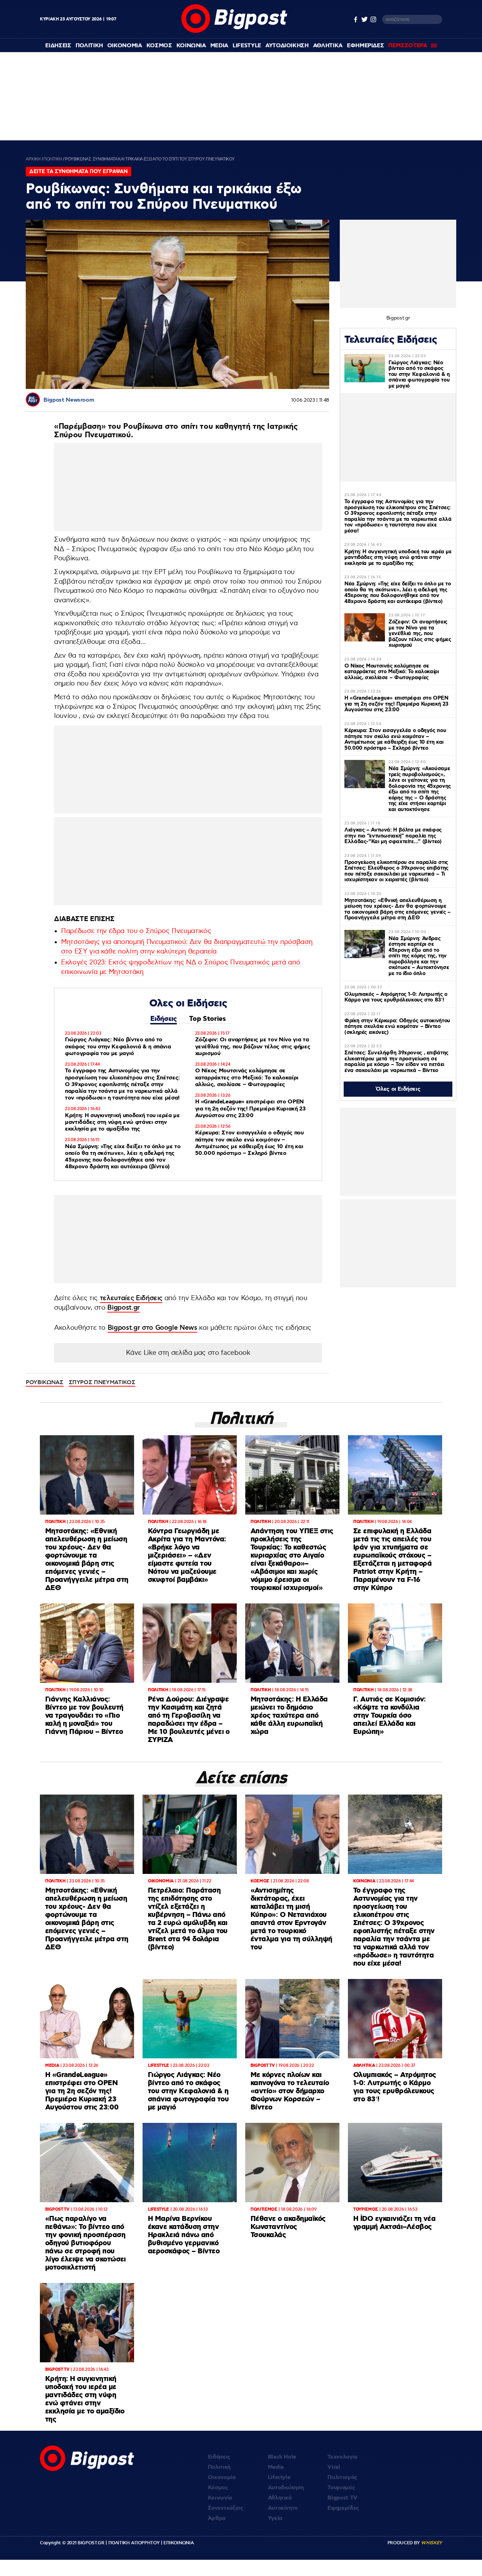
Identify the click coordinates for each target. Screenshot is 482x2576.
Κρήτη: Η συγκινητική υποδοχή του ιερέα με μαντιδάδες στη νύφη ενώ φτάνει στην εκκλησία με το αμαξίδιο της (122, 1122)
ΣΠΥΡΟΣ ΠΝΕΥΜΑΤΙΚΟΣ (102, 1382)
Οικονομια (125, 46)
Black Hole (282, 2457)
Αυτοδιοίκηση (286, 2488)
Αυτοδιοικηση (287, 46)
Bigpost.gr (123, 1308)
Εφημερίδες (343, 2508)
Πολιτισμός (342, 2477)
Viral (334, 2467)
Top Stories (207, 1019)
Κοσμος (159, 46)
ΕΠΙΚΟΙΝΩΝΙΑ (179, 2543)
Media (219, 46)
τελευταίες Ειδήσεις (131, 1298)
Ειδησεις (58, 46)
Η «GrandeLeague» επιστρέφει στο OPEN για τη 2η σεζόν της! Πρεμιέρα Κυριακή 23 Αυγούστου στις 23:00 (250, 1109)
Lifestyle (247, 46)
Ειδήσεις (163, 1019)
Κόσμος (218, 2488)
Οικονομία (222, 2477)
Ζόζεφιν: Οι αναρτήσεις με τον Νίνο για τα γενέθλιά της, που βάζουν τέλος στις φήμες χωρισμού (253, 1046)
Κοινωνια (191, 46)
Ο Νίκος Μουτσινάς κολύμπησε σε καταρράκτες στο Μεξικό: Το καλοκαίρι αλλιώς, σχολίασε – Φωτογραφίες (247, 1077)
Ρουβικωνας (45, 1382)
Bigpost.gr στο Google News (152, 1328)
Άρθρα (217, 2518)
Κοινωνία (220, 2498)
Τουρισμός (341, 2488)
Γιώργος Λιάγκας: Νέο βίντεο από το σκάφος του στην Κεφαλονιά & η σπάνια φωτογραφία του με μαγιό (118, 1046)
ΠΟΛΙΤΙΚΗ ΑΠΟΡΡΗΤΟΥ (134, 2543)
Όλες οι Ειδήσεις (398, 1089)
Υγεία (275, 2518)
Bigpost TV (342, 2498)
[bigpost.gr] (234, 31)
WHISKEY (432, 2543)
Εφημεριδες (366, 46)
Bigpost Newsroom (69, 400)
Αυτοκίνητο (283, 2508)
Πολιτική (219, 2467)
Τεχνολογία (342, 2457)
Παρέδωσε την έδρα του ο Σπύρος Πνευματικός (136, 931)
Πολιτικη (89, 46)
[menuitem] (58, 46)
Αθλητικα (328, 46)
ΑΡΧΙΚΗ (33, 159)
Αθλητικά (280, 2498)
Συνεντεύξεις (226, 2508)
